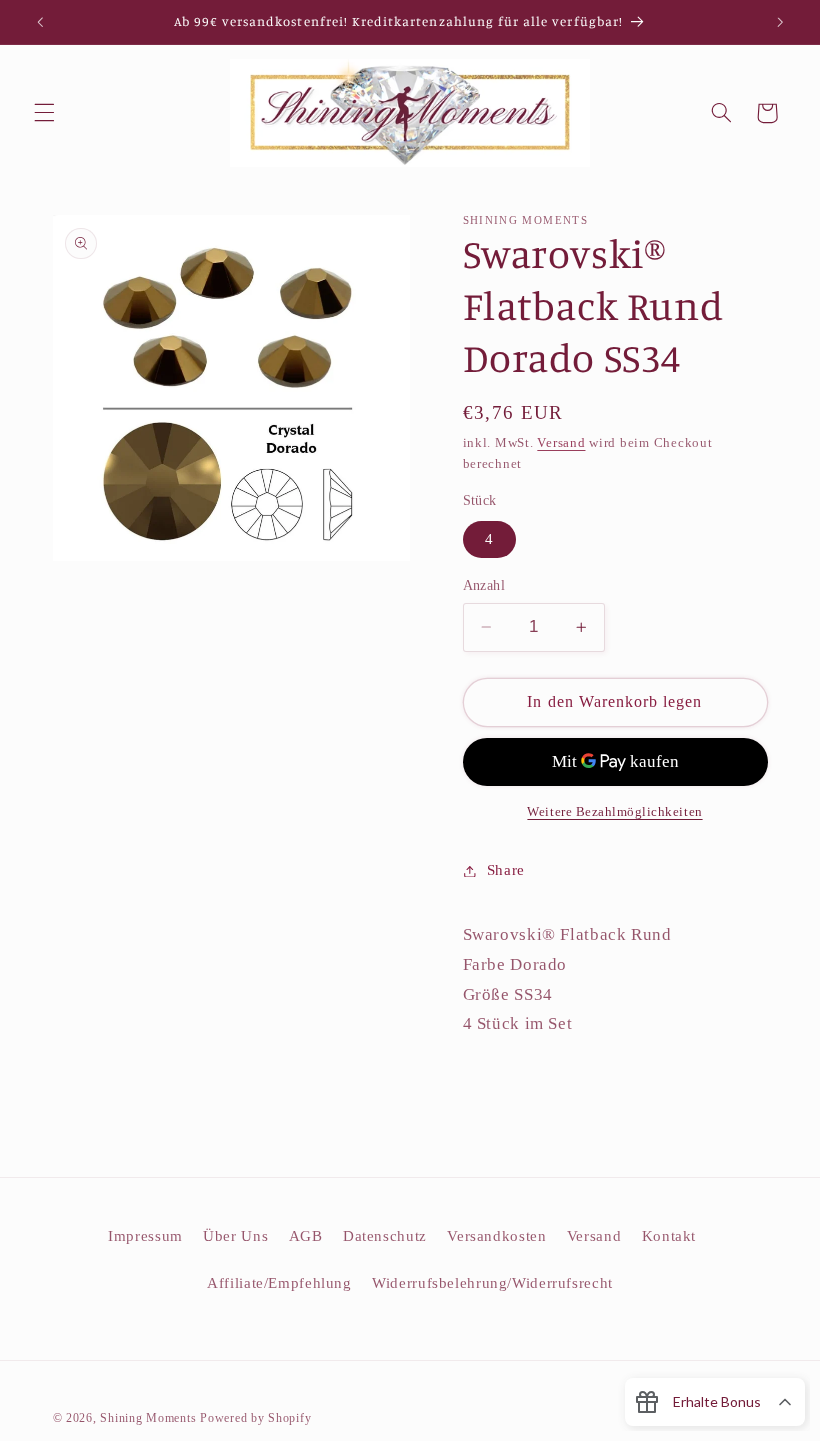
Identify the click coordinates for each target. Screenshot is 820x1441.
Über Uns (235, 1236)
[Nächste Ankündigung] (780, 22)
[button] (44, 113)
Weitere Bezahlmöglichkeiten (614, 812)
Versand (561, 443)
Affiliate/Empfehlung (279, 1283)
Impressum (145, 1236)
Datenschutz (385, 1236)
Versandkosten (496, 1236)
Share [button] (506, 870)
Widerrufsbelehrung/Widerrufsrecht (492, 1283)
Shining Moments (150, 1418)
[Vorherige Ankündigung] (40, 22)
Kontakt (669, 1236)
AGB (306, 1236)
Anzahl (484, 585)
